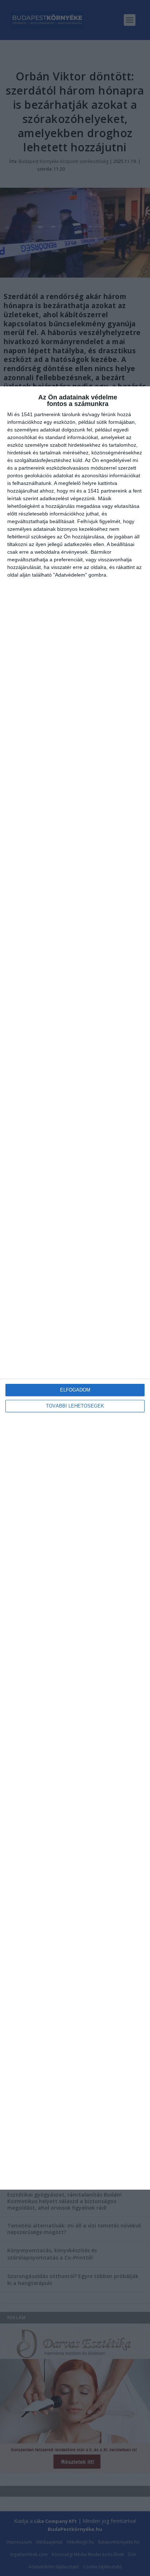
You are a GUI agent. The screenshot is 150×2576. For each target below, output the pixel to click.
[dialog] (75, 1288)
